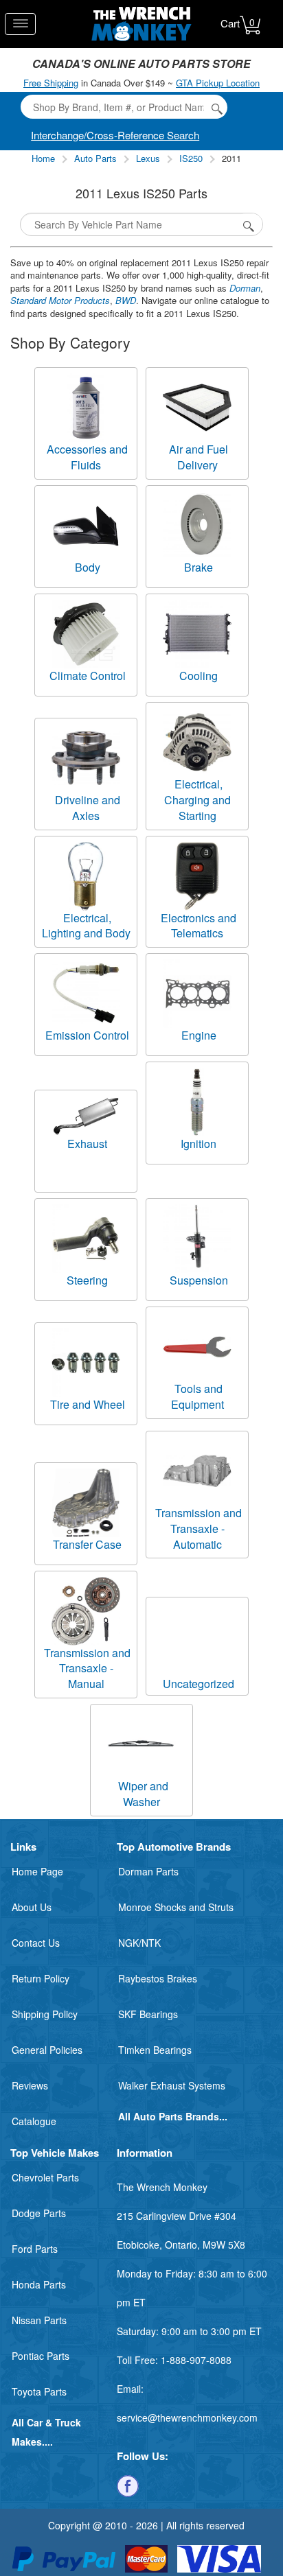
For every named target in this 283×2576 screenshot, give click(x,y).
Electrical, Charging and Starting (197, 800)
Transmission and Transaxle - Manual (87, 1668)
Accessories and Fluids (87, 457)
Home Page (37, 1871)
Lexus (148, 158)
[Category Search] (249, 224)
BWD (126, 300)
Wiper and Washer (143, 1794)
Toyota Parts (39, 2391)
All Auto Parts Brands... (173, 2116)
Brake (199, 567)
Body (88, 567)
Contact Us (36, 1943)
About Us (32, 1907)
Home (43, 158)
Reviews (30, 2085)
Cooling (199, 676)
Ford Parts (35, 2249)
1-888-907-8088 (196, 2360)
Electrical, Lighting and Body (86, 926)
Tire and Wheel (88, 1404)
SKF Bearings (148, 2014)
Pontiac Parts (41, 2356)
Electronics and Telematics (199, 926)
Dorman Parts (148, 1871)
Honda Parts (39, 2284)
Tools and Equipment (197, 1396)
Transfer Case (87, 1544)
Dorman (245, 288)
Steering (87, 1280)
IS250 (191, 158)
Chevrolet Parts (45, 2177)
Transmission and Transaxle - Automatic (199, 1529)
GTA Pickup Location (218, 83)
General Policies (47, 2050)
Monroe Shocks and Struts (176, 1907)
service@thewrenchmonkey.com (187, 2417)
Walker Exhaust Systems (172, 2085)
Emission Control (87, 1035)
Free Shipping (51, 83)
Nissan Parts (39, 2320)
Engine (199, 1035)
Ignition (199, 1144)
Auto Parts (95, 158)
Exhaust (87, 1144)
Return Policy (41, 1978)
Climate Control (88, 676)
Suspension (199, 1280)
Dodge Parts (39, 2213)
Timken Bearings (155, 2050)
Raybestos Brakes (158, 1978)
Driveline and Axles (88, 808)
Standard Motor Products (60, 300)
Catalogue (34, 2121)
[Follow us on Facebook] (128, 2485)
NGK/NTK (139, 1943)
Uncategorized (199, 1684)
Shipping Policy (45, 2014)
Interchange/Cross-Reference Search (115, 135)
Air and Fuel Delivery (199, 457)
